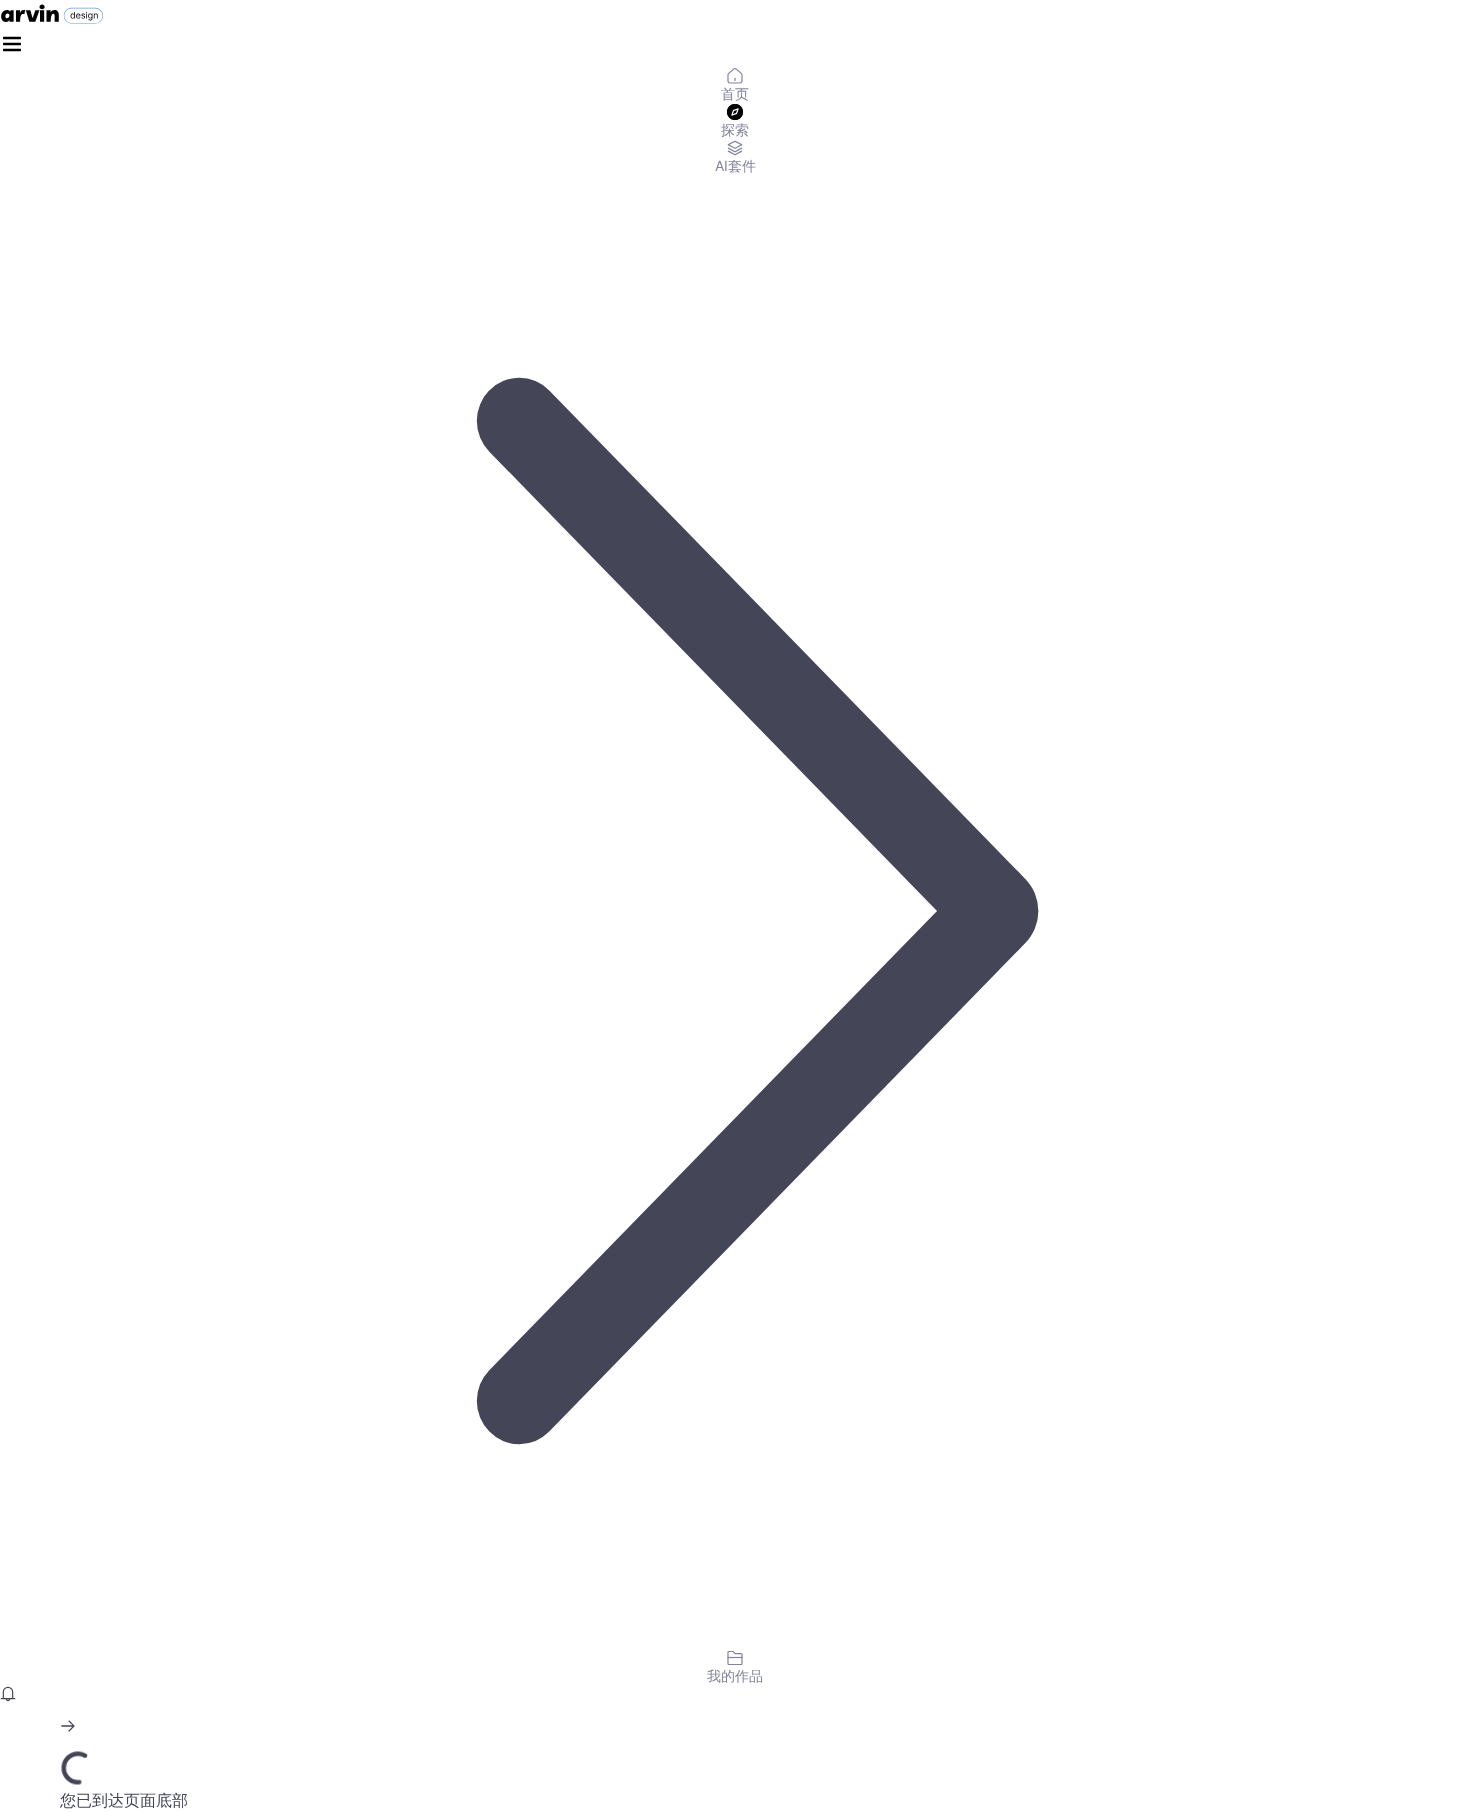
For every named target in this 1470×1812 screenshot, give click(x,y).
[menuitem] (735, 86)
